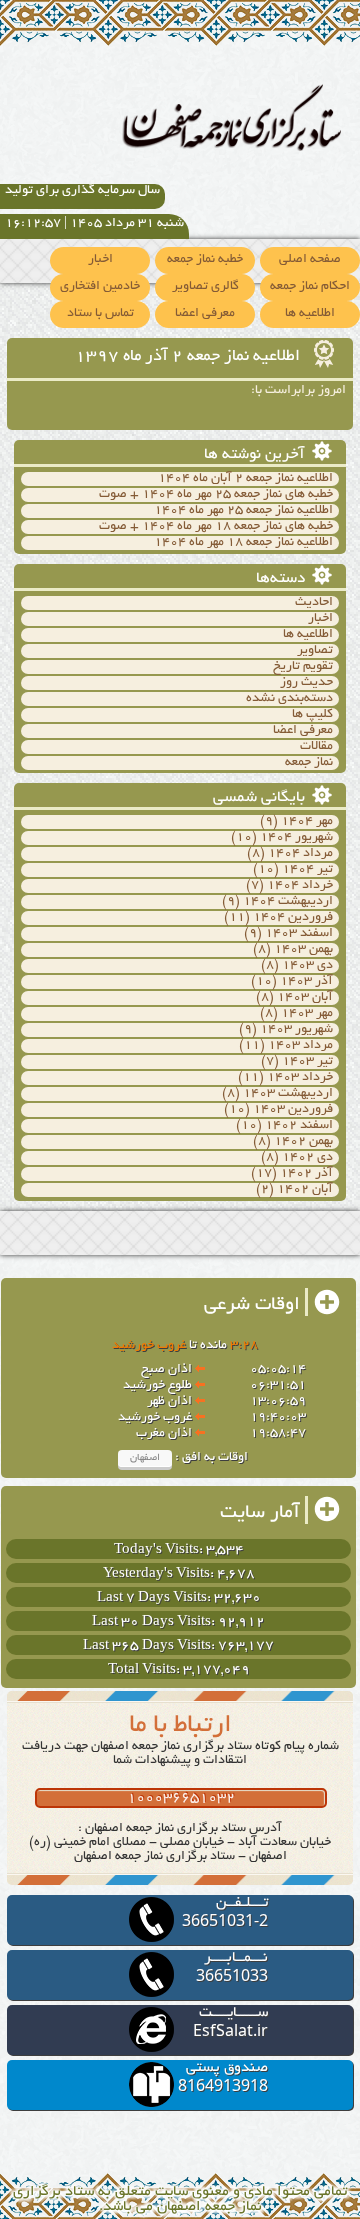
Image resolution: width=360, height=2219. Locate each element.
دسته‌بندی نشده (289, 699)
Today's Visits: (160, 1550)
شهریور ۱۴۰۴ (296, 838)
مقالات (316, 747)
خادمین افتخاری (100, 287)
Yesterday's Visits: (160, 1574)
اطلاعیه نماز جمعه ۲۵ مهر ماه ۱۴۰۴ (243, 511)
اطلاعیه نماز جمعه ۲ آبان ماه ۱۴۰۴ (245, 479)
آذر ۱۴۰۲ (306, 1174)
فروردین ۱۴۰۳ (293, 1110)
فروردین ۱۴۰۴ (293, 918)
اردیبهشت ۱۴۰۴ (288, 902)
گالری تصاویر (205, 287)
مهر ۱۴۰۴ (307, 822)
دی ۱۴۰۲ (307, 1158)
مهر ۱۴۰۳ (307, 1014)
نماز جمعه (309, 763)
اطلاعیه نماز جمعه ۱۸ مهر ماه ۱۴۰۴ (243, 543)
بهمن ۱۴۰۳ (303, 950)
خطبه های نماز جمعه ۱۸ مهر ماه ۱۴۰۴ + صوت (216, 527)
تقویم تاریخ (303, 667)
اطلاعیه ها (310, 314)
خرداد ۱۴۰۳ (300, 1078)
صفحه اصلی (310, 260)
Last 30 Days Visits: (155, 1622)
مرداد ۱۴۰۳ (300, 1046)
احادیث (314, 603)
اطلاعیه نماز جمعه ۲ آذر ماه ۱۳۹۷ (189, 357)
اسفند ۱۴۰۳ (299, 934)
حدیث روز (306, 683)
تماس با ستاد (100, 314)
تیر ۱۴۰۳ (307, 1062)
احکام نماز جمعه (310, 287)
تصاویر (315, 651)
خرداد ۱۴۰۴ (300, 886)
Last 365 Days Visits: (150, 1646)
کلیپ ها (312, 715)
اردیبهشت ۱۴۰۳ (288, 1094)
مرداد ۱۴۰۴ (300, 854)
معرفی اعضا (205, 314)
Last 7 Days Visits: (155, 1598)
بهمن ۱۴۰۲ (303, 1142)
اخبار (100, 260)
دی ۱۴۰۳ (307, 966)
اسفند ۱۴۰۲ (299, 1126)
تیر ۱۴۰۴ (307, 870)
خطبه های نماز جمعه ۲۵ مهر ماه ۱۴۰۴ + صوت (216, 495)
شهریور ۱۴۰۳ (296, 1030)
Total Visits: (145, 1670)
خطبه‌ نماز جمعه (205, 260)
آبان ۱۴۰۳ (305, 998)
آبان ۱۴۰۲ (305, 1190)
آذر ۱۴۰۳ (306, 982)
